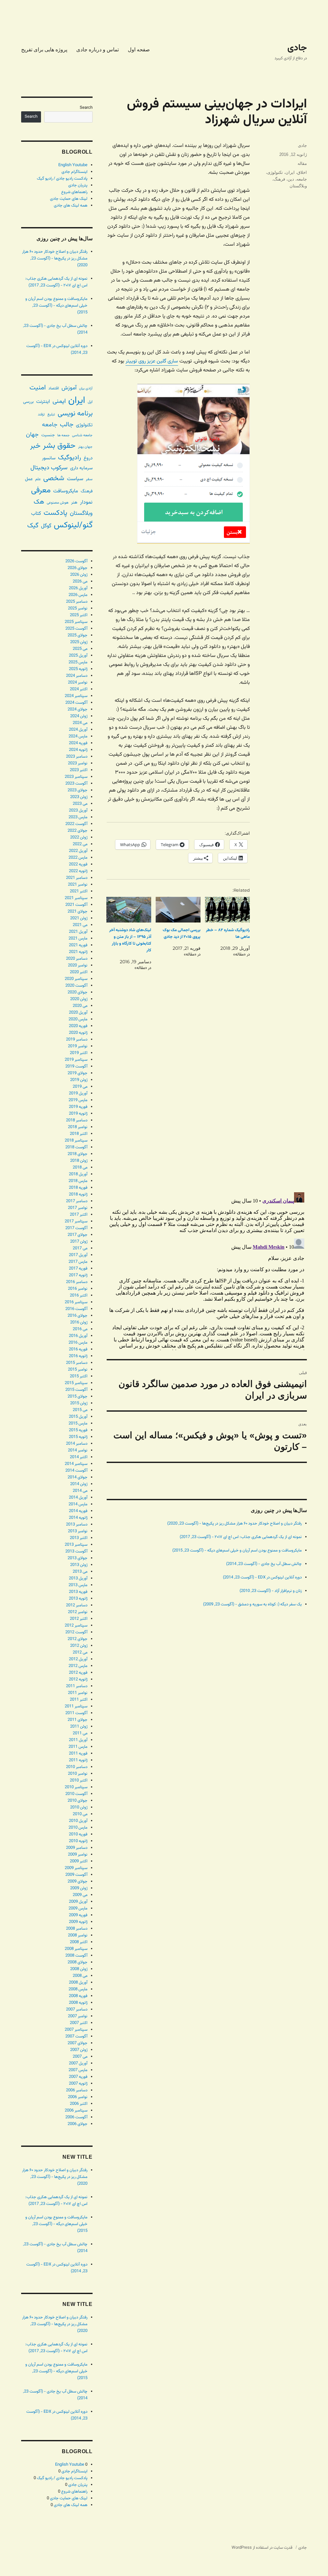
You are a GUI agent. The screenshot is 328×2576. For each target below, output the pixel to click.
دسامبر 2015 (77, 1363)
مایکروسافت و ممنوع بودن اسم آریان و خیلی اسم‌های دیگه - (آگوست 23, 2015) (237, 1551)
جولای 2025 (78, 635)
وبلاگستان (298, 186)
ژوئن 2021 (79, 918)
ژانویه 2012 (78, 1679)
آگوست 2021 (76, 905)
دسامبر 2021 (77, 878)
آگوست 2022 (76, 824)
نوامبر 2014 (78, 1450)
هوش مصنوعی (58, 503)
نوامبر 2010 (78, 1774)
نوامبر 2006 (78, 2097)
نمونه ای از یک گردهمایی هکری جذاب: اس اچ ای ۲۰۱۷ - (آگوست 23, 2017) (241, 1537)
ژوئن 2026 (79, 575)
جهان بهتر (85, 447)
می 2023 (80, 804)
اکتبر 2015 (79, 1376)
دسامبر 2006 (77, 2090)
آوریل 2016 (78, 1336)
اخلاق (302, 172)
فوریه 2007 (78, 2077)
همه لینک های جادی (71, 206)
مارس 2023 (78, 817)
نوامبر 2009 (78, 1855)
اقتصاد (54, 388)
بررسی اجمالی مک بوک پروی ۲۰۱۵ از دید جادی (182, 934)
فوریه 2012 (78, 1673)
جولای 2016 (78, 1316)
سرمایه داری (81, 468)
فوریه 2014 (78, 1511)
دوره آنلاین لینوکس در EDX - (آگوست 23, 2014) (262, 1577)
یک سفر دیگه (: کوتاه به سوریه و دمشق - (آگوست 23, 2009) (252, 1604)
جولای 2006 (78, 2124)
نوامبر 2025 (78, 608)
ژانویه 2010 (78, 1841)
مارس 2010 (78, 1828)
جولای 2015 (78, 1397)
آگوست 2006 (76, 2117)
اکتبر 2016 (79, 1296)
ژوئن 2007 (79, 2050)
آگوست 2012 (76, 1632)
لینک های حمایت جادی (69, 199)
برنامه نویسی (75, 414)
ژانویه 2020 (78, 1033)
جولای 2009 (78, 1882)
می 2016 (80, 1329)
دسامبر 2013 (77, 1525)
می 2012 (80, 1653)
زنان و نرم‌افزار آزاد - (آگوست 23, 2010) (271, 1591)
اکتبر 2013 (79, 1538)
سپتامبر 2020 (76, 979)
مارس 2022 (78, 858)
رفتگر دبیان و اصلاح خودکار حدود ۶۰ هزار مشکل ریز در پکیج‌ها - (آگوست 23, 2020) (234, 1524)
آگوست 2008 (76, 1956)
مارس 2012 (78, 1666)
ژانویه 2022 (78, 871)
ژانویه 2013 (78, 1599)
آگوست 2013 (76, 1552)
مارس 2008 (78, 1989)
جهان (32, 435)
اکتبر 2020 (79, 972)
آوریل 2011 (78, 1740)
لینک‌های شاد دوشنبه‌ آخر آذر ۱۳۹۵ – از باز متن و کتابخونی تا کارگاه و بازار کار (130, 940)
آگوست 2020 (76, 986)
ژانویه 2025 (78, 669)
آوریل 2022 (78, 851)
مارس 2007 (78, 2070)
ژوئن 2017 (79, 1242)
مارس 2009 (78, 1909)
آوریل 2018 (78, 1174)
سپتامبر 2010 (76, 1787)
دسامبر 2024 (77, 676)
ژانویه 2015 (78, 1437)
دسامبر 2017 (77, 1201)
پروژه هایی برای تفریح (44, 50)
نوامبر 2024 (78, 683)
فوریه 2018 (78, 1188)
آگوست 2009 (76, 1875)
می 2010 (80, 1814)
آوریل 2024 (78, 730)
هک (39, 502)
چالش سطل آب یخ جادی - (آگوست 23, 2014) (264, 1564)
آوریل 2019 (78, 1093)
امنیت (38, 388)
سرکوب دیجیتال (49, 468)
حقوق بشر (59, 446)
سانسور (49, 458)
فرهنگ (279, 179)
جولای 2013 (78, 1558)
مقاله (302, 163)
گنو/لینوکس (73, 525)
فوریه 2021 (78, 945)
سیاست (75, 479)
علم (38, 479)
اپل (90, 402)
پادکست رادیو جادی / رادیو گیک (62, 179)
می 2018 (80, 1168)
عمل (29, 479)
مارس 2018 (78, 1181)
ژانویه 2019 (78, 1114)
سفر (89, 479)
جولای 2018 (78, 1154)
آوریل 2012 (78, 1659)
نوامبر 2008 (78, 1935)
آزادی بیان (86, 389)
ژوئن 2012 (79, 1646)
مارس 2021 (78, 939)
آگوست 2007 (76, 2036)
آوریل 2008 (78, 1983)
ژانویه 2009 (78, 1922)
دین (291, 179)
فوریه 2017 (78, 1269)
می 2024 (80, 723)
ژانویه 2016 (78, 1356)
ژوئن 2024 (79, 716)
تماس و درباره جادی (98, 50)
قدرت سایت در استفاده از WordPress (262, 2548)
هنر (74, 502)
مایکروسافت (66, 491)
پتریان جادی (78, 185)
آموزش (69, 388)
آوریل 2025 (78, 656)
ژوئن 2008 (79, 1969)
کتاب (36, 514)
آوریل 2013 (78, 1578)
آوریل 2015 (78, 1417)
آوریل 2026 (78, 588)
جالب (67, 425)
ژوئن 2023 (79, 797)
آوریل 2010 (78, 1821)
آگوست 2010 (76, 1794)
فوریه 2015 (78, 1430)
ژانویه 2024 (78, 750)
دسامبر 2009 (77, 1848)
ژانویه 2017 (78, 1275)
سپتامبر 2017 (76, 1221)
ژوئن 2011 (79, 1727)
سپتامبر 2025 (76, 622)
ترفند (41, 414)
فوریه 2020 (78, 1026)
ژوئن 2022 (79, 837)
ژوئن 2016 (79, 1322)
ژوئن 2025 (79, 642)
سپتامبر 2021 (76, 898)
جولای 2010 (78, 1801)
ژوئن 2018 (79, 1161)
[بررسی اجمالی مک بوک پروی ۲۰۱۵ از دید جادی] (178, 910)
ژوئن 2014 (79, 1484)
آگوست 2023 (76, 784)
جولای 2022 (78, 831)
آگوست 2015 (76, 1390)
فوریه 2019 (78, 1107)
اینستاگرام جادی (74, 172)
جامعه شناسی (82, 435)
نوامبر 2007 (78, 2016)
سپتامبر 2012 (76, 1626)
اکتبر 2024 (79, 689)
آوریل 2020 (78, 1013)
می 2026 (80, 582)
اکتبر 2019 (79, 1053)
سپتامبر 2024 (76, 696)
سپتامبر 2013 (76, 1545)
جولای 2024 (78, 710)
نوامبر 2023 (78, 763)
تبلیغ (51, 414)
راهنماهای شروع (74, 192)
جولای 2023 (78, 790)
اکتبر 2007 (79, 2023)
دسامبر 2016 (77, 1282)
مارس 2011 (78, 1747)
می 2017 (80, 1248)
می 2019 (80, 1087)
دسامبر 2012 (77, 1605)
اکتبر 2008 (79, 1942)
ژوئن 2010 (79, 1807)
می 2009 (80, 1895)
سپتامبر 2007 (76, 2030)
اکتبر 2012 (79, 1619)
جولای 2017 (78, 1235)
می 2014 (80, 1491)
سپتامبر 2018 (76, 1141)
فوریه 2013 (78, 1592)
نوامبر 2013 (78, 1531)
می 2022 (80, 844)
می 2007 (80, 2057)
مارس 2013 (78, 1585)
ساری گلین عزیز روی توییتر (152, 361)
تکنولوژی (275, 172)
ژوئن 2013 (79, 1565)
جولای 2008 (78, 1962)
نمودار (86, 502)
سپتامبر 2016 (76, 1302)
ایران (290, 172)
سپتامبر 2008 (76, 1949)
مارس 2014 (78, 1504)
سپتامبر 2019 (76, 1060)
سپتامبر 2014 (76, 1464)
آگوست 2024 (76, 703)
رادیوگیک (70, 458)
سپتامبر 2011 (76, 1706)
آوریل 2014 (78, 1498)
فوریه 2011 (78, 1754)
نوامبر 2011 (78, 1693)
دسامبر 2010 (77, 1767)
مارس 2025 (78, 662)
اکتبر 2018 (79, 1134)
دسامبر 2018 (77, 1120)
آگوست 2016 (76, 1309)
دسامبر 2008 (77, 1929)
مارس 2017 (78, 1262)
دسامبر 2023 (77, 757)
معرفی (41, 490)
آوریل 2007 (78, 2063)
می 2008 (80, 1976)
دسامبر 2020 (77, 959)
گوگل (46, 526)
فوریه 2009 (78, 1915)
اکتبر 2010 (79, 1781)
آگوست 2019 (76, 1067)
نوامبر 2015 (78, 1370)
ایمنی (59, 401)
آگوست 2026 (76, 561)
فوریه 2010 (78, 1834)
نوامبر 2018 (78, 1127)
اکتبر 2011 (79, 1700)
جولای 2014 (78, 1477)
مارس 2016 (78, 1343)
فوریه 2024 (78, 743)
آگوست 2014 (76, 1471)
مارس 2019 (78, 1100)
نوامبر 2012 (78, 1612)
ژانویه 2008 (78, 2003)
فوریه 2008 (78, 1996)
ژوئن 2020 (79, 999)
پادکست (55, 513)
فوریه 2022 (78, 864)
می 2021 (80, 925)
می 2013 (80, 1572)
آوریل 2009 (78, 1902)
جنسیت (48, 435)
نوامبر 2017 (78, 1208)
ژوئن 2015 (79, 1403)
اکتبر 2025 (79, 615)
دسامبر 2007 (77, 2010)
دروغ (88, 458)
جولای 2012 (78, 1639)
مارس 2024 (78, 736)
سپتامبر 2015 (76, 1383)
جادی (297, 48)
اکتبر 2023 (79, 770)
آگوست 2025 (76, 629)
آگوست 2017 (76, 1228)
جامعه (302, 179)
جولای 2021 (78, 912)
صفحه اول (139, 50)
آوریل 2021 (78, 932)
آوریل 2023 (78, 811)
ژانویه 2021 (78, 952)
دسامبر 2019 (77, 1040)
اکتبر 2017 (79, 1215)
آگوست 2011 (76, 1713)
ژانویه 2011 (78, 1760)
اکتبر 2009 (79, 1861)
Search (86, 108)
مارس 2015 (78, 1424)
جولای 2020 (78, 992)
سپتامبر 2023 (76, 777)
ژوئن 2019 (79, 1080)
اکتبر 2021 (79, 891)
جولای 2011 (78, 1720)
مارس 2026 (78, 595)
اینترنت (43, 402)
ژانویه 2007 (78, 2084)
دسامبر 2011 (77, 1686)
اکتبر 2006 (79, 2104)
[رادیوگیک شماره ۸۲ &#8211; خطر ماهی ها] (227, 910)
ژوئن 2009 (79, 1888)
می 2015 (80, 1410)
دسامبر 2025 (77, 602)
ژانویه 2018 (78, 1194)
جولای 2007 (78, 2043)
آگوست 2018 (76, 1147)
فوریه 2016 (78, 1349)
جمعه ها (63, 435)
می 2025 (80, 649)
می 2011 (80, 1733)
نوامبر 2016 (78, 1289)
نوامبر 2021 (78, 885)
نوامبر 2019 (78, 1046)
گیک (33, 526)
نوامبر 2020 (78, 965)
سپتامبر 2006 (76, 2111)
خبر (35, 446)
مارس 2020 (78, 1019)
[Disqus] (207, 1097)
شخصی (54, 478)
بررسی (28, 402)
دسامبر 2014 (77, 1444)
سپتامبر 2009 (76, 1868)
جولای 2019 (78, 1073)
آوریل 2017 (78, 1255)
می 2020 (80, 1006)
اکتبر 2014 (79, 1457)
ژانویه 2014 (78, 1518)
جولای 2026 (78, 568)
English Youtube (73, 165)
